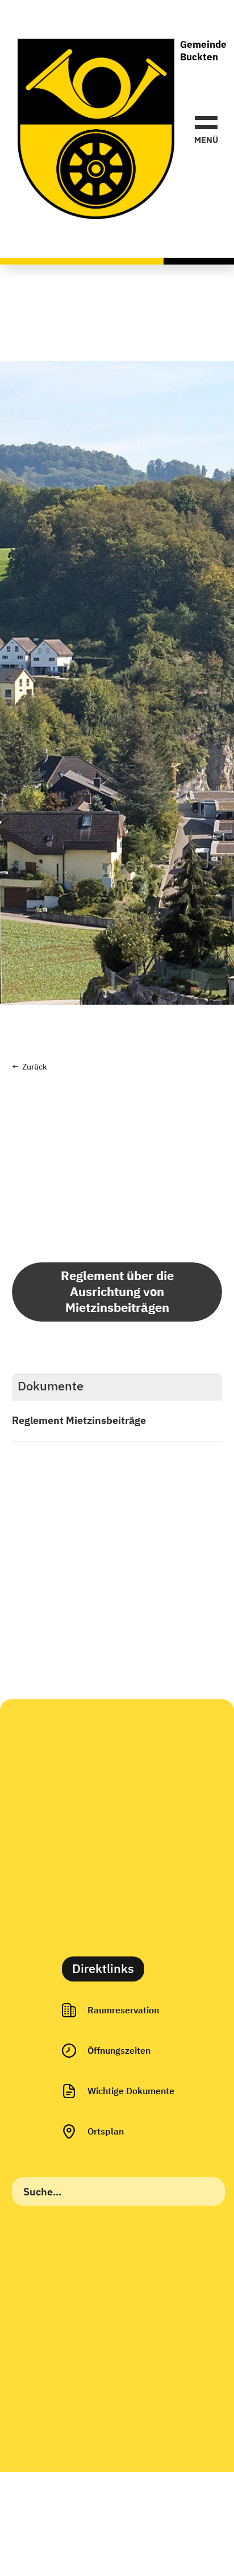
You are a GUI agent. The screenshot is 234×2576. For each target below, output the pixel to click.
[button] (206, 129)
